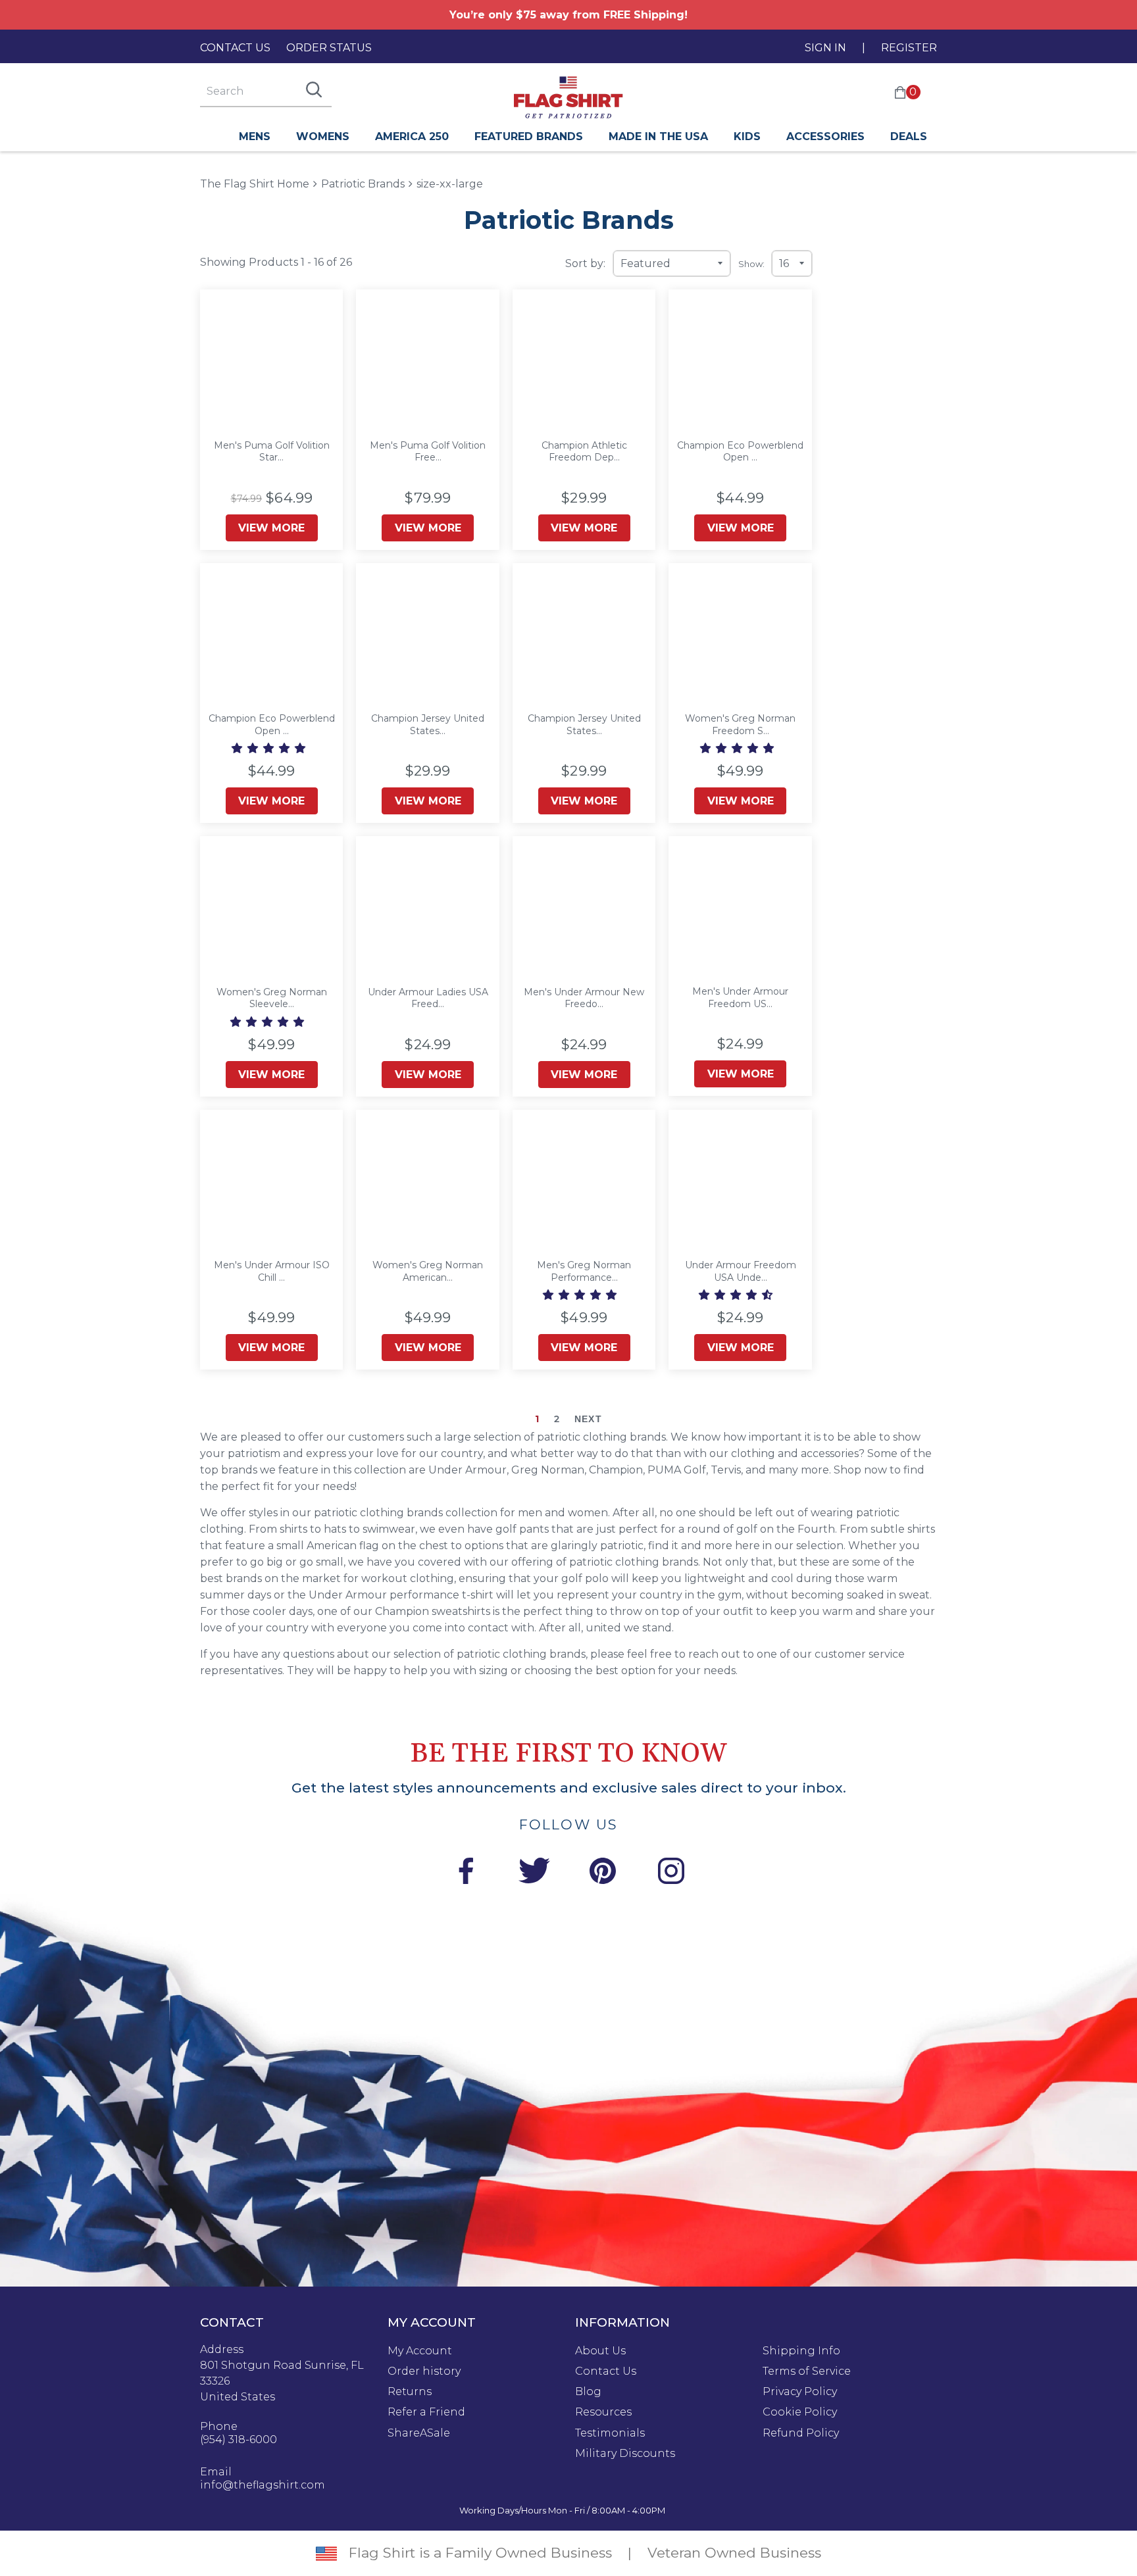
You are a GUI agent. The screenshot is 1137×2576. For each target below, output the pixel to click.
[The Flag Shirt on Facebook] (466, 1873)
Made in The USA (658, 136)
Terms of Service (807, 2371)
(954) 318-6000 (239, 2440)
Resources (603, 2412)
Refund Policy (801, 2433)
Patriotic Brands (363, 184)
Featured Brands (529, 136)
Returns (410, 2392)
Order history (424, 2371)
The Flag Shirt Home (255, 183)
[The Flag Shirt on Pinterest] (603, 1873)
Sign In (825, 48)
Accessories (825, 136)
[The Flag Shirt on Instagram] (671, 1873)
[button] (270, 748)
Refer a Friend (426, 2412)
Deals (909, 136)
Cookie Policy (800, 2412)
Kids (747, 136)
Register (909, 48)
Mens (255, 136)
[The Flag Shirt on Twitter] (534, 1873)
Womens (323, 136)
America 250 (412, 136)
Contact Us (235, 48)
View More (271, 528)
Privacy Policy (800, 2392)
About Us (600, 2351)
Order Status (329, 48)
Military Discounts (625, 2454)
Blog (588, 2392)
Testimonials (610, 2433)
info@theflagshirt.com (263, 2485)
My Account (420, 2351)
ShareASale (419, 2433)
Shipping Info (801, 2351)
